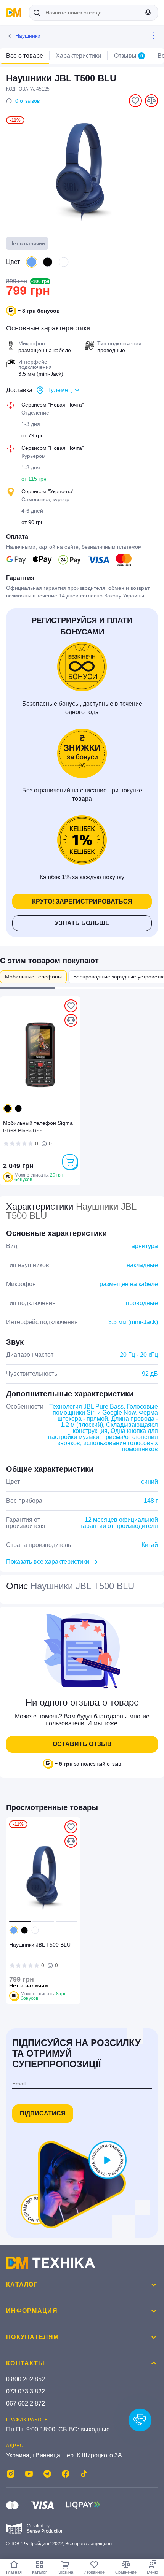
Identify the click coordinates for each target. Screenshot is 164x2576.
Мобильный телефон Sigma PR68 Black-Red (38, 1127)
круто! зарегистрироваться (82, 901)
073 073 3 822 (26, 2391)
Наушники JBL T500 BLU (40, 1945)
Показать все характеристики (48, 1562)
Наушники (28, 36)
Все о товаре (25, 56)
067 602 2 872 (26, 2404)
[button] (31, 221)
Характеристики (78, 56)
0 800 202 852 (26, 2379)
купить (70, 1162)
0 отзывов (27, 101)
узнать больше (82, 923)
